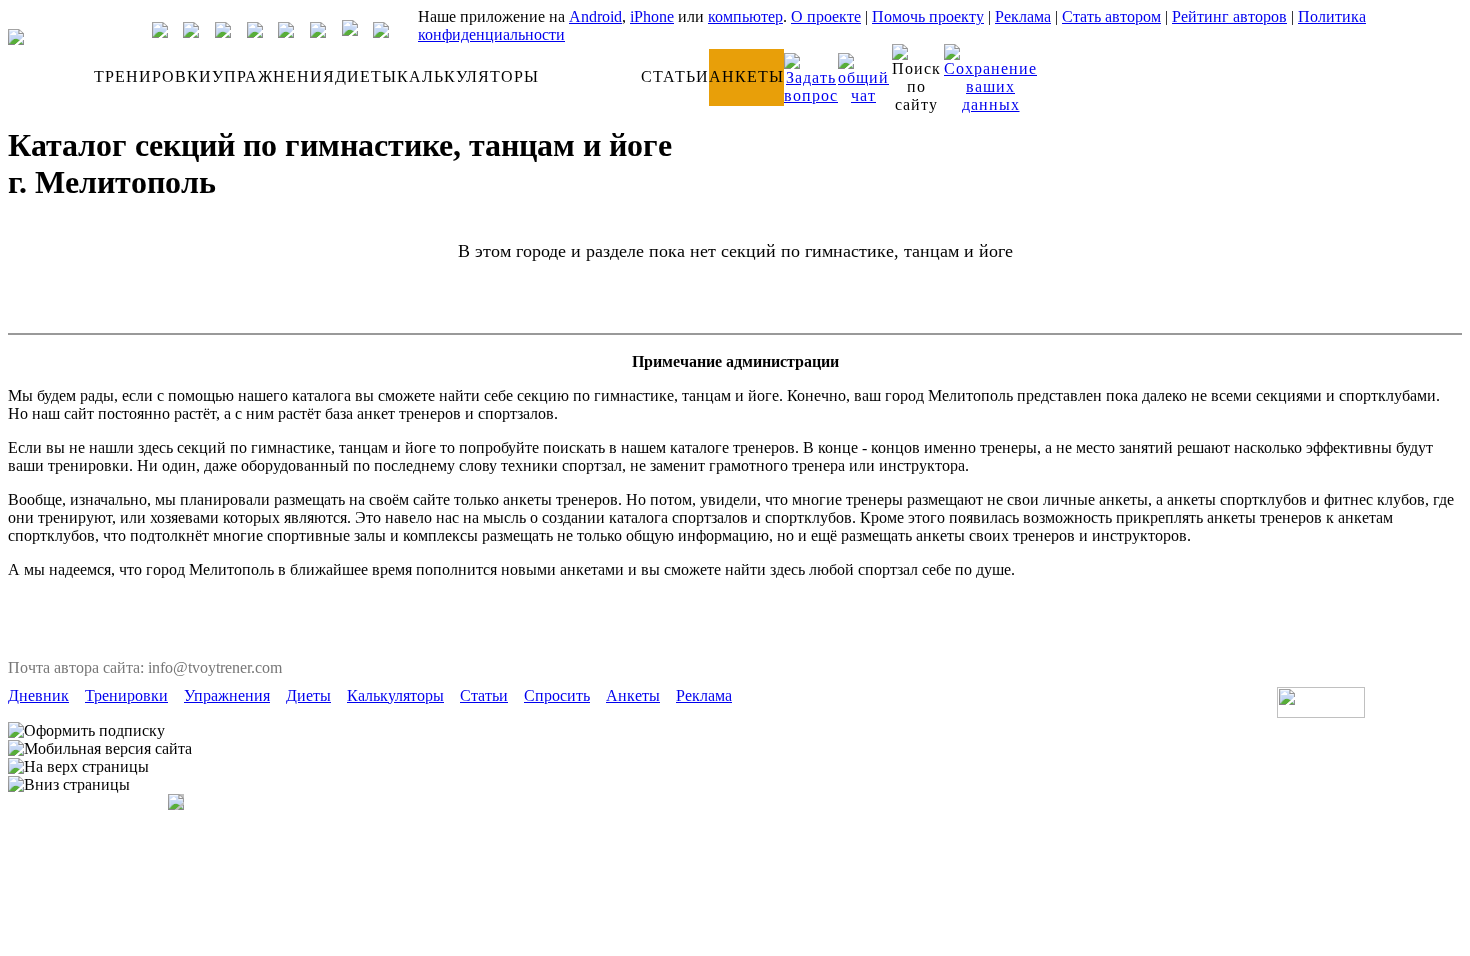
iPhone (652, 16)
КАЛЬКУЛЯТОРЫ (468, 76)
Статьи (484, 695)
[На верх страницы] (78, 767)
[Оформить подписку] (86, 731)
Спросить (557, 695)
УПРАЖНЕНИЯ (273, 76)
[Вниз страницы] (69, 785)
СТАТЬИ (675, 76)
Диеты (308, 695)
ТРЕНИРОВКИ (153, 76)
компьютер (745, 16)
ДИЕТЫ (366, 76)
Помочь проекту (928, 16)
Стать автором (1111, 16)
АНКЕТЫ (746, 76)
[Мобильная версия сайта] (100, 749)
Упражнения (227, 695)
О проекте (826, 16)
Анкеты (633, 695)
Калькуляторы (395, 695)
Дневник (38, 695)
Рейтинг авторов (1229, 16)
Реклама (1023, 16)
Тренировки (126, 695)
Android (595, 16)
